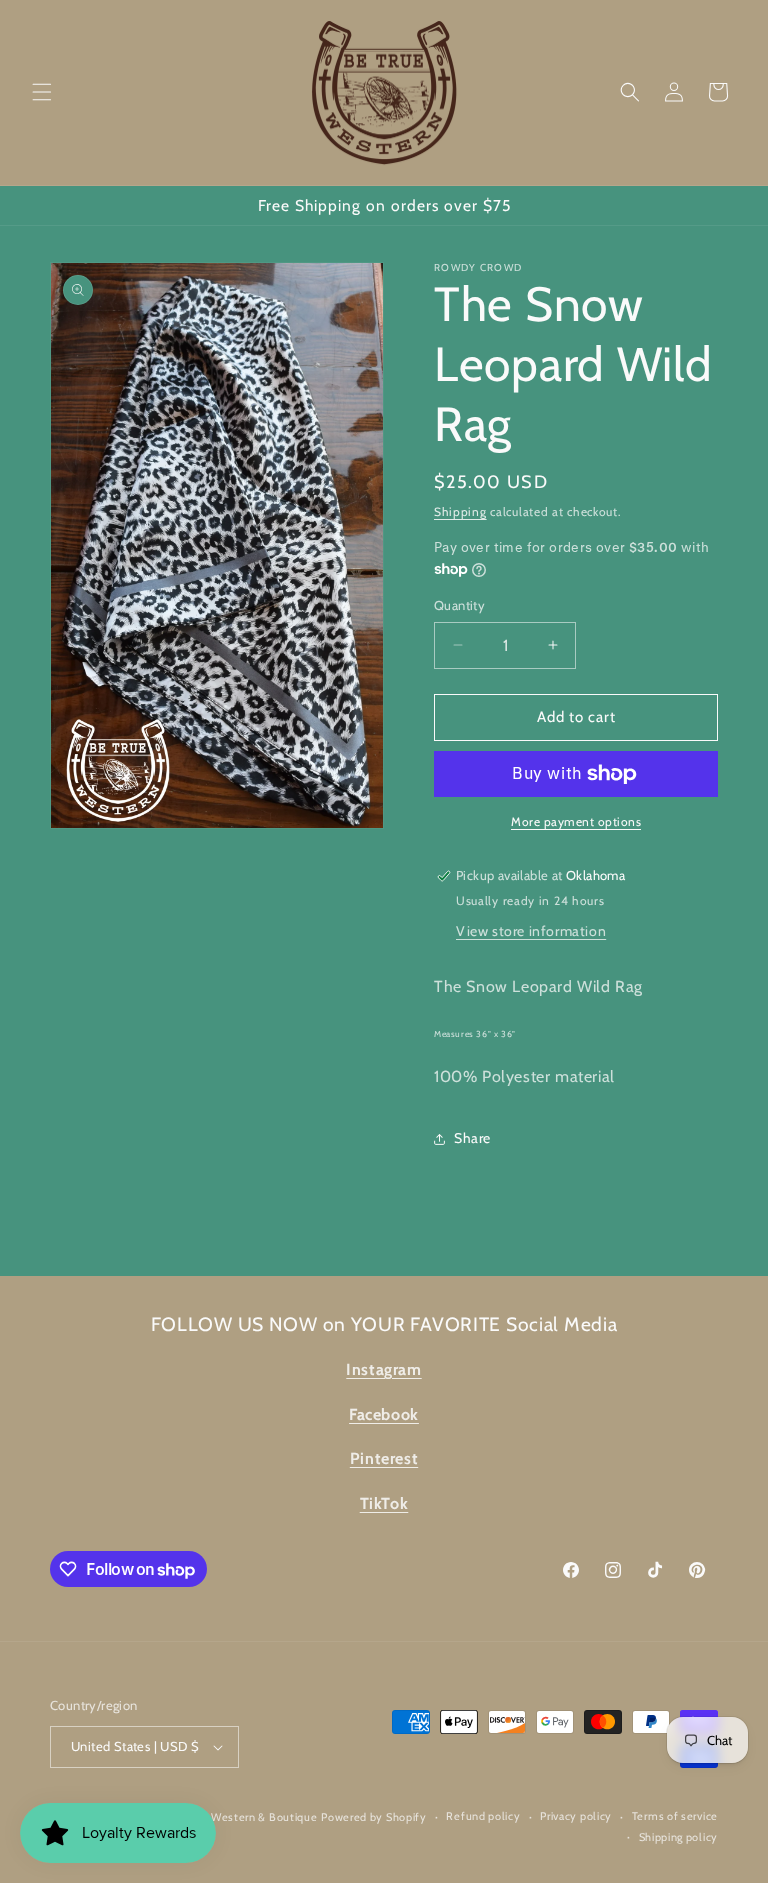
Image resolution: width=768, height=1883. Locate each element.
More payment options (576, 821)
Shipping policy (679, 1837)
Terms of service (675, 1816)
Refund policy (483, 1816)
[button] (42, 92)
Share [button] (472, 1138)
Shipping (460, 511)
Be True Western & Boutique (242, 1817)
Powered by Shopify (374, 1817)
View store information (531, 931)
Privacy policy (576, 1816)
